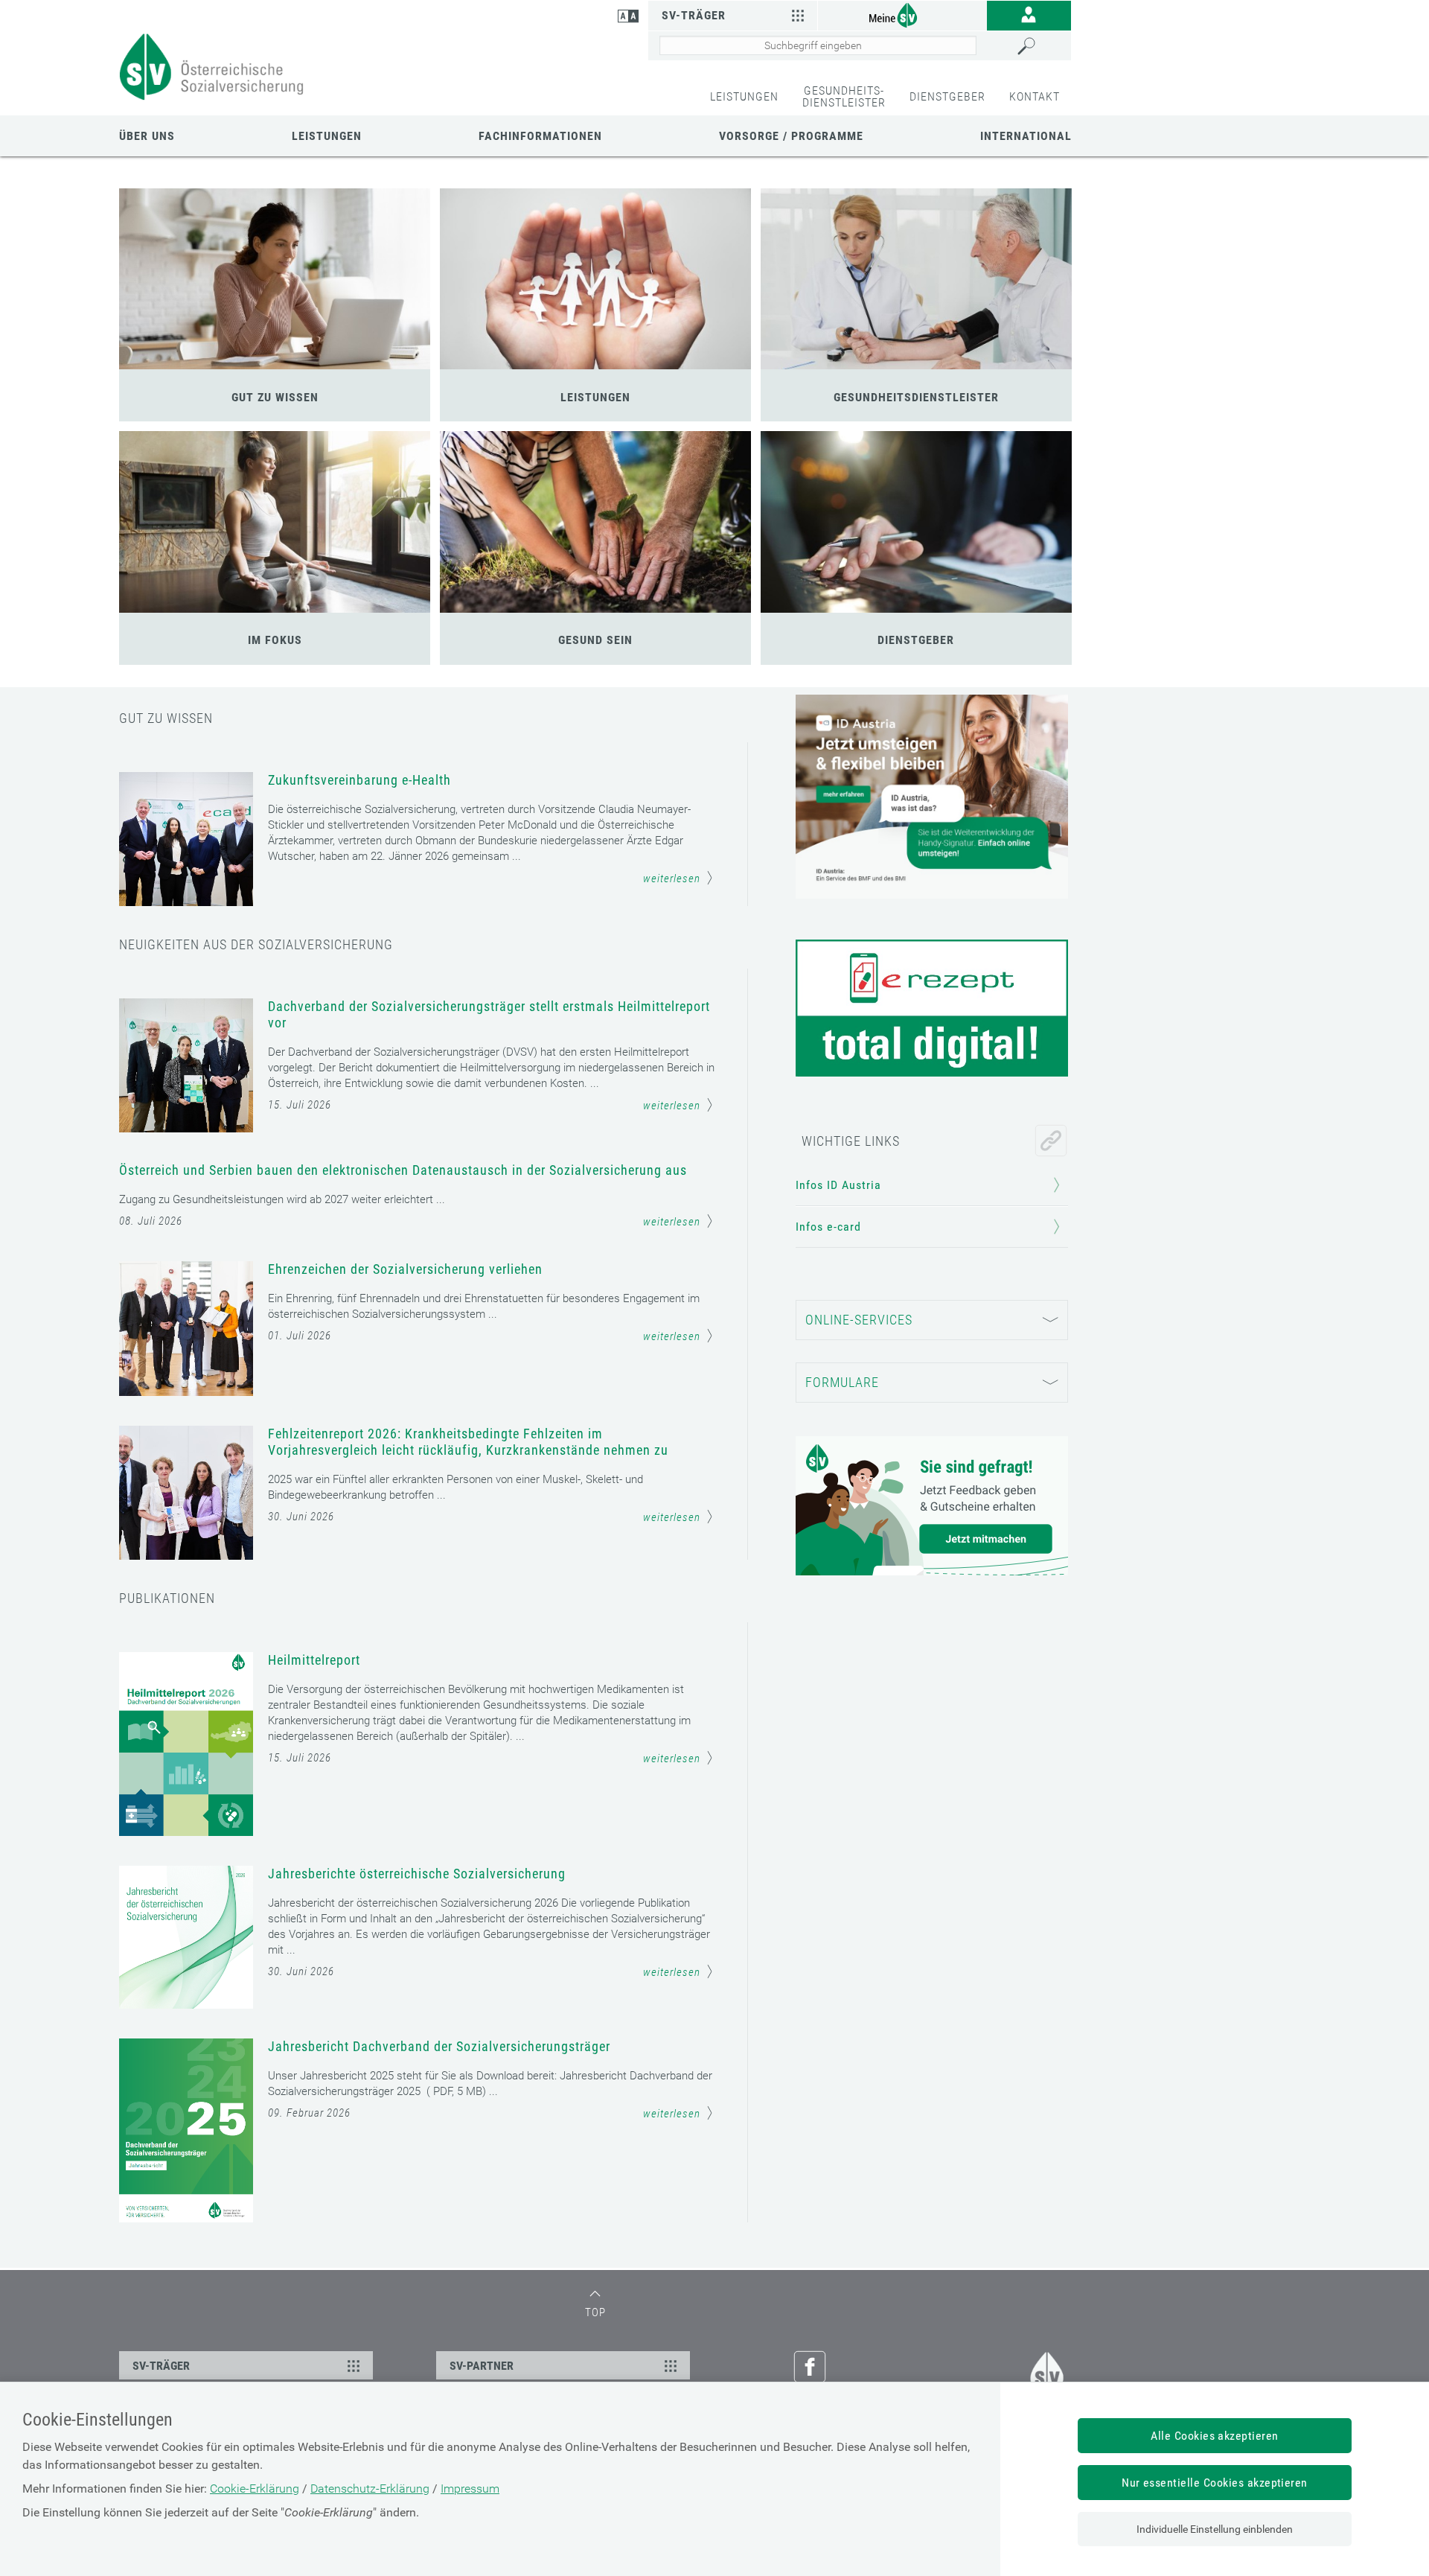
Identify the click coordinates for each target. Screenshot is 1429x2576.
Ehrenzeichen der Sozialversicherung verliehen (405, 1269)
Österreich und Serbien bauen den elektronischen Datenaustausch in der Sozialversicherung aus (403, 1170)
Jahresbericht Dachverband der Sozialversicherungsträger (439, 2046)
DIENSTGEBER (947, 96)
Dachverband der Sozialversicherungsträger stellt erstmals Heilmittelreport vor (489, 1014)
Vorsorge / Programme (791, 136)
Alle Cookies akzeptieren (1215, 2436)
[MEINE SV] (902, 15)
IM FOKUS (275, 640)
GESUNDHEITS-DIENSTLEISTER (844, 96)
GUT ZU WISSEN (275, 397)
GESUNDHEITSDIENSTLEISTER (916, 397)
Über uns (147, 136)
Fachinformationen (540, 136)
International (1026, 136)
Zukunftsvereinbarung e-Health (359, 780)
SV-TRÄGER (161, 2366)
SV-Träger (694, 15)
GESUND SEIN (595, 640)
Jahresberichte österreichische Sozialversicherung (417, 1874)
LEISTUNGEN (744, 96)
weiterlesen (672, 879)
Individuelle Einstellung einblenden (1215, 2529)
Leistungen (327, 136)
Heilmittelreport (314, 1660)
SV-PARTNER (482, 2366)
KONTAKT (1035, 96)
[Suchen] (1040, 46)
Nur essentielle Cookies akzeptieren (1215, 2483)
